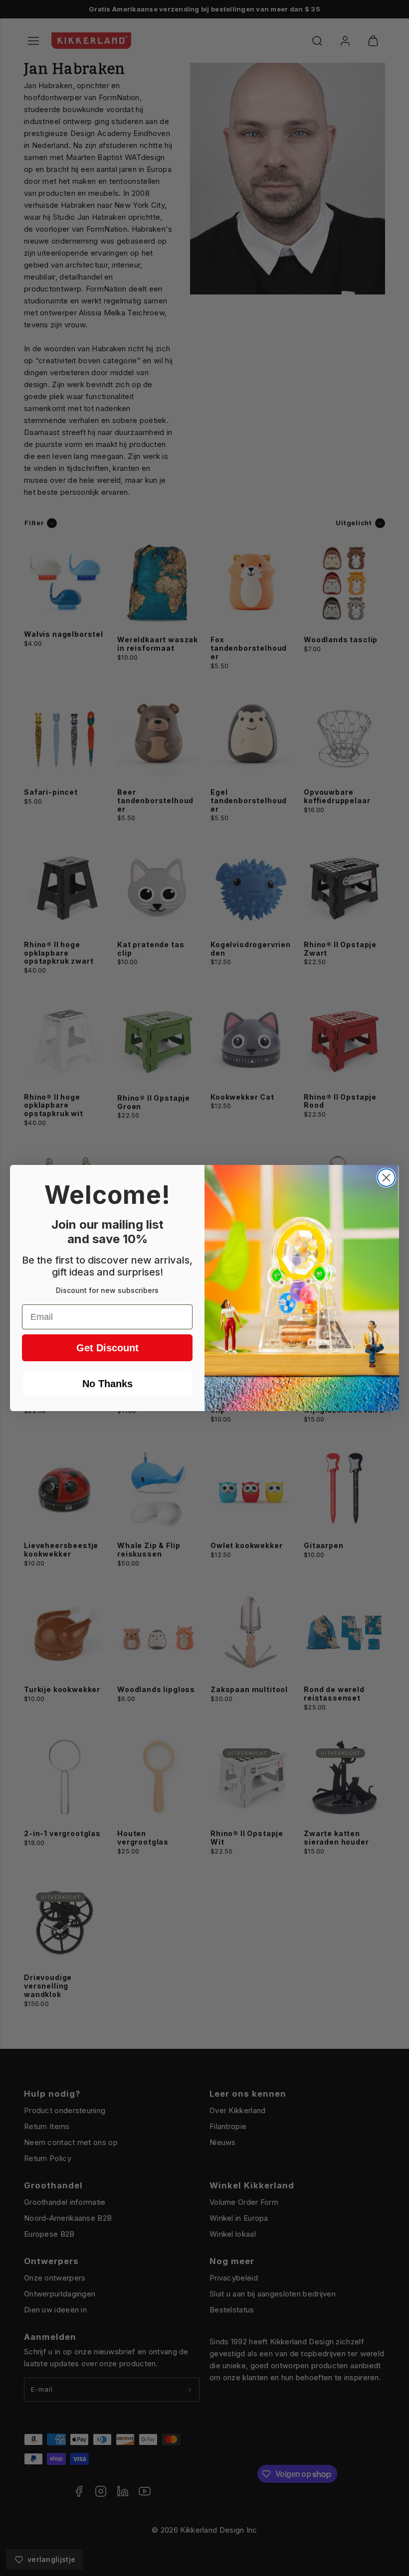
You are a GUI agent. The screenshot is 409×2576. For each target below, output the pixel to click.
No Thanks (107, 1384)
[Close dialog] (386, 1178)
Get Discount (107, 1348)
